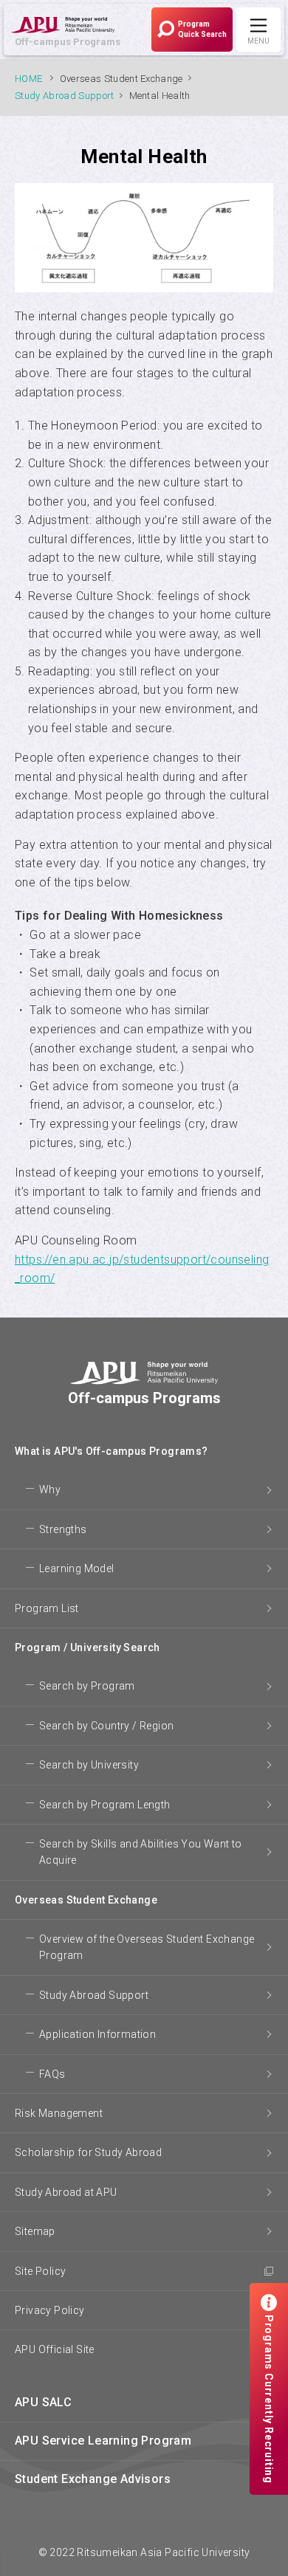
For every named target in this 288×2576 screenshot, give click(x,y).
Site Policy (40, 2271)
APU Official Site (55, 2349)
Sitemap (35, 2231)
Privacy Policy (50, 2310)
